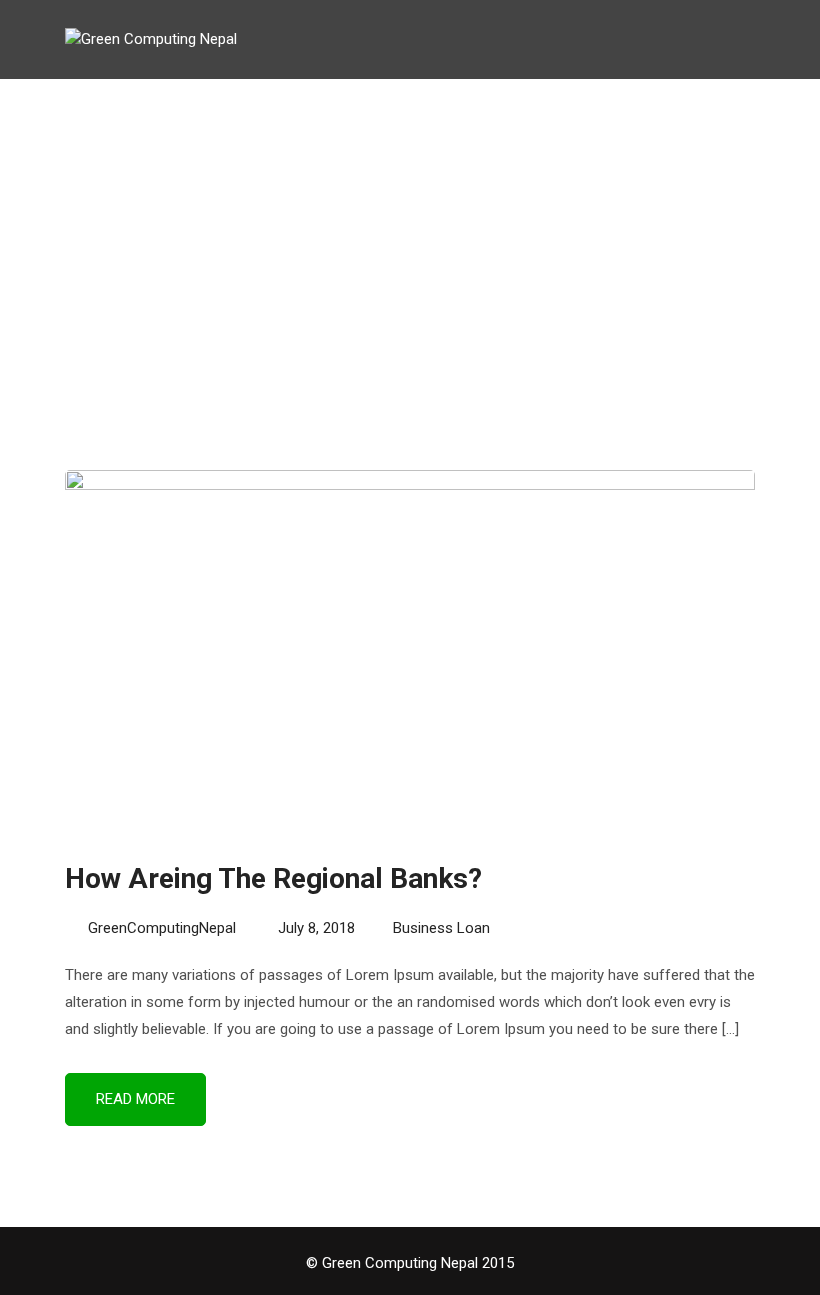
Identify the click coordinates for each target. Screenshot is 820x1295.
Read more (135, 1099)
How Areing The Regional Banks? (273, 878)
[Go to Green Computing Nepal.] (377, 252)
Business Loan (441, 928)
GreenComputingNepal (162, 928)
